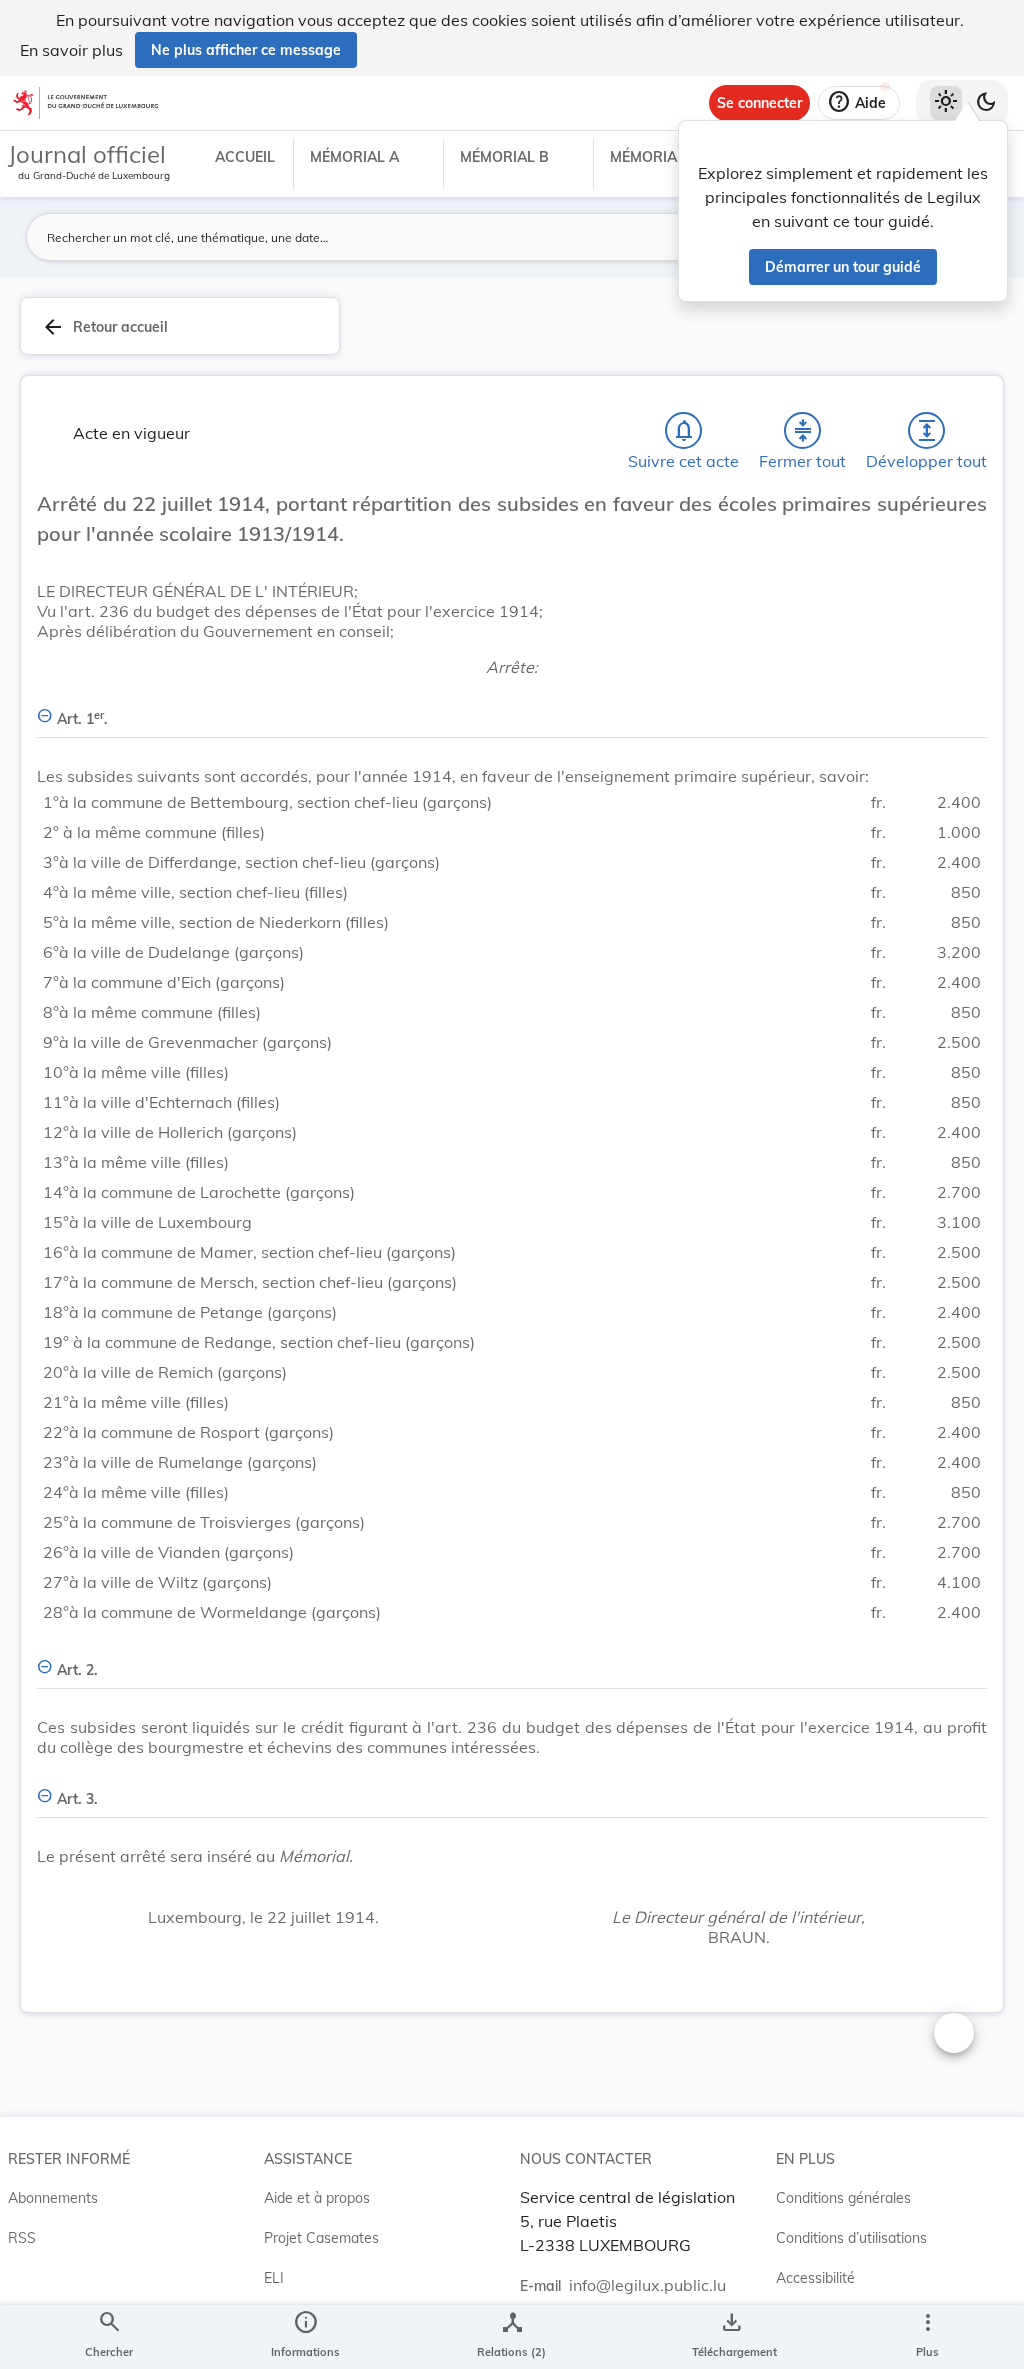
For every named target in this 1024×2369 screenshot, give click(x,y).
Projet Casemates (321, 2238)
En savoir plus (71, 50)
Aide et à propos (317, 2198)
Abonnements (53, 2198)
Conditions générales (843, 2198)
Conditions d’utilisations (851, 2238)
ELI (274, 2278)
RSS (22, 2238)
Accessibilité (815, 2278)
